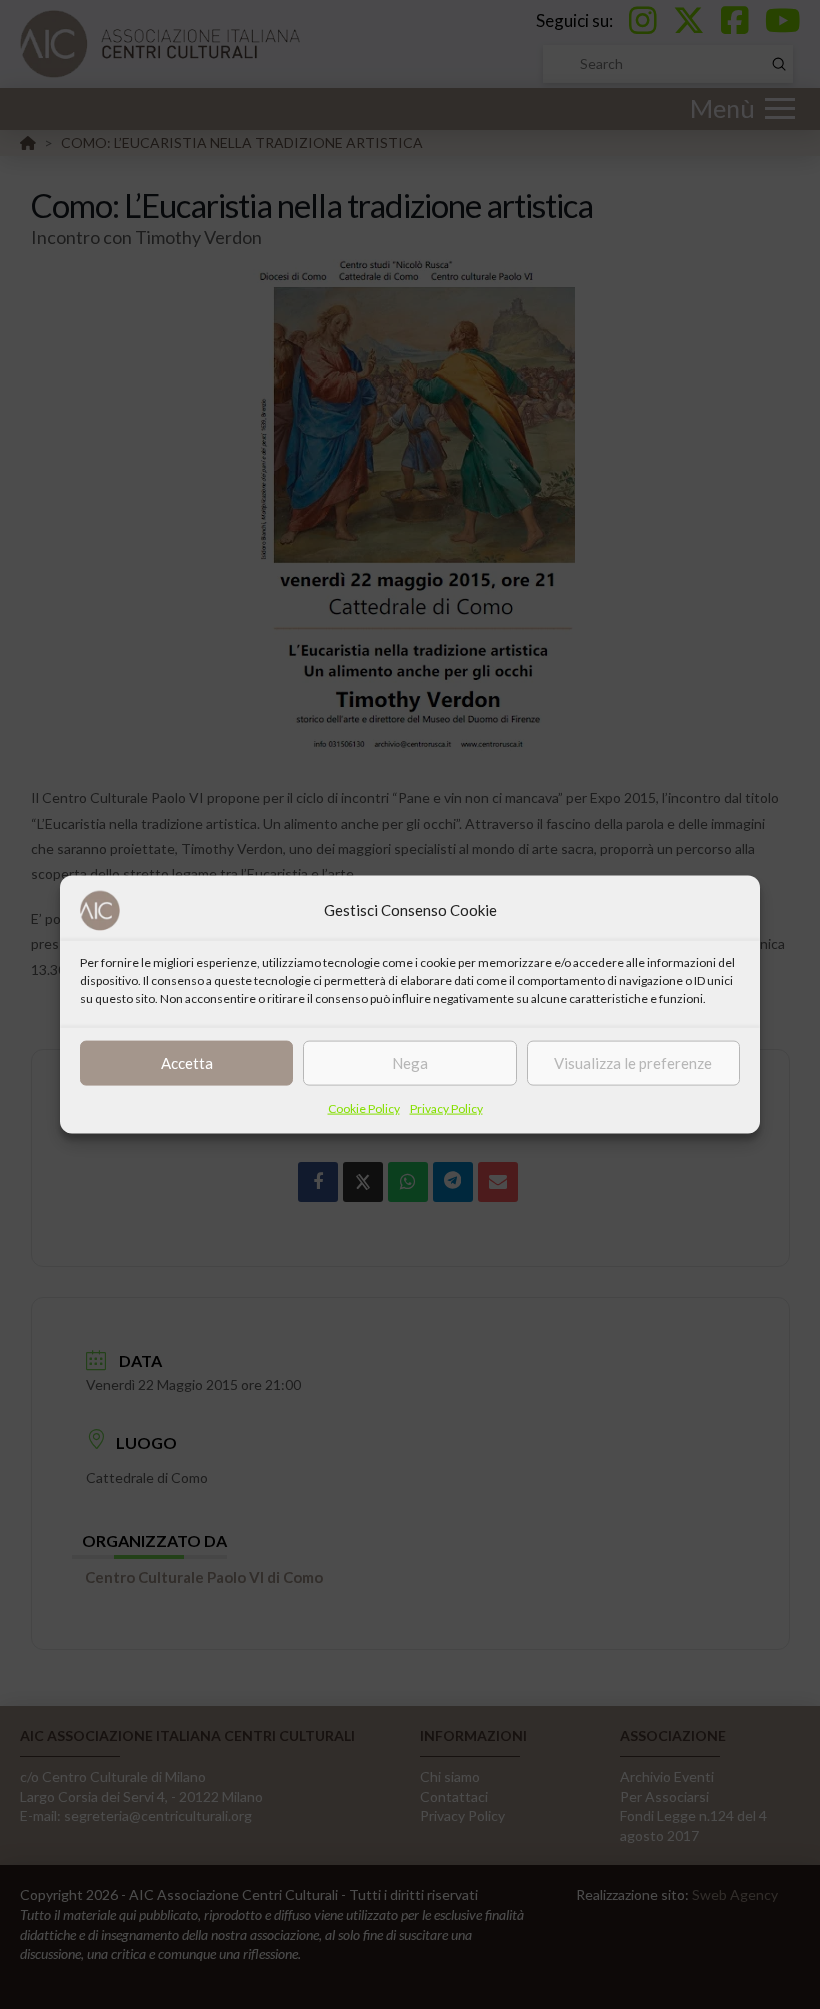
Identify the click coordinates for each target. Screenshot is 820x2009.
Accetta (187, 1063)
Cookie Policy (364, 1107)
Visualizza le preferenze (633, 1063)
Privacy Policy (446, 1107)
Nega (410, 1063)
